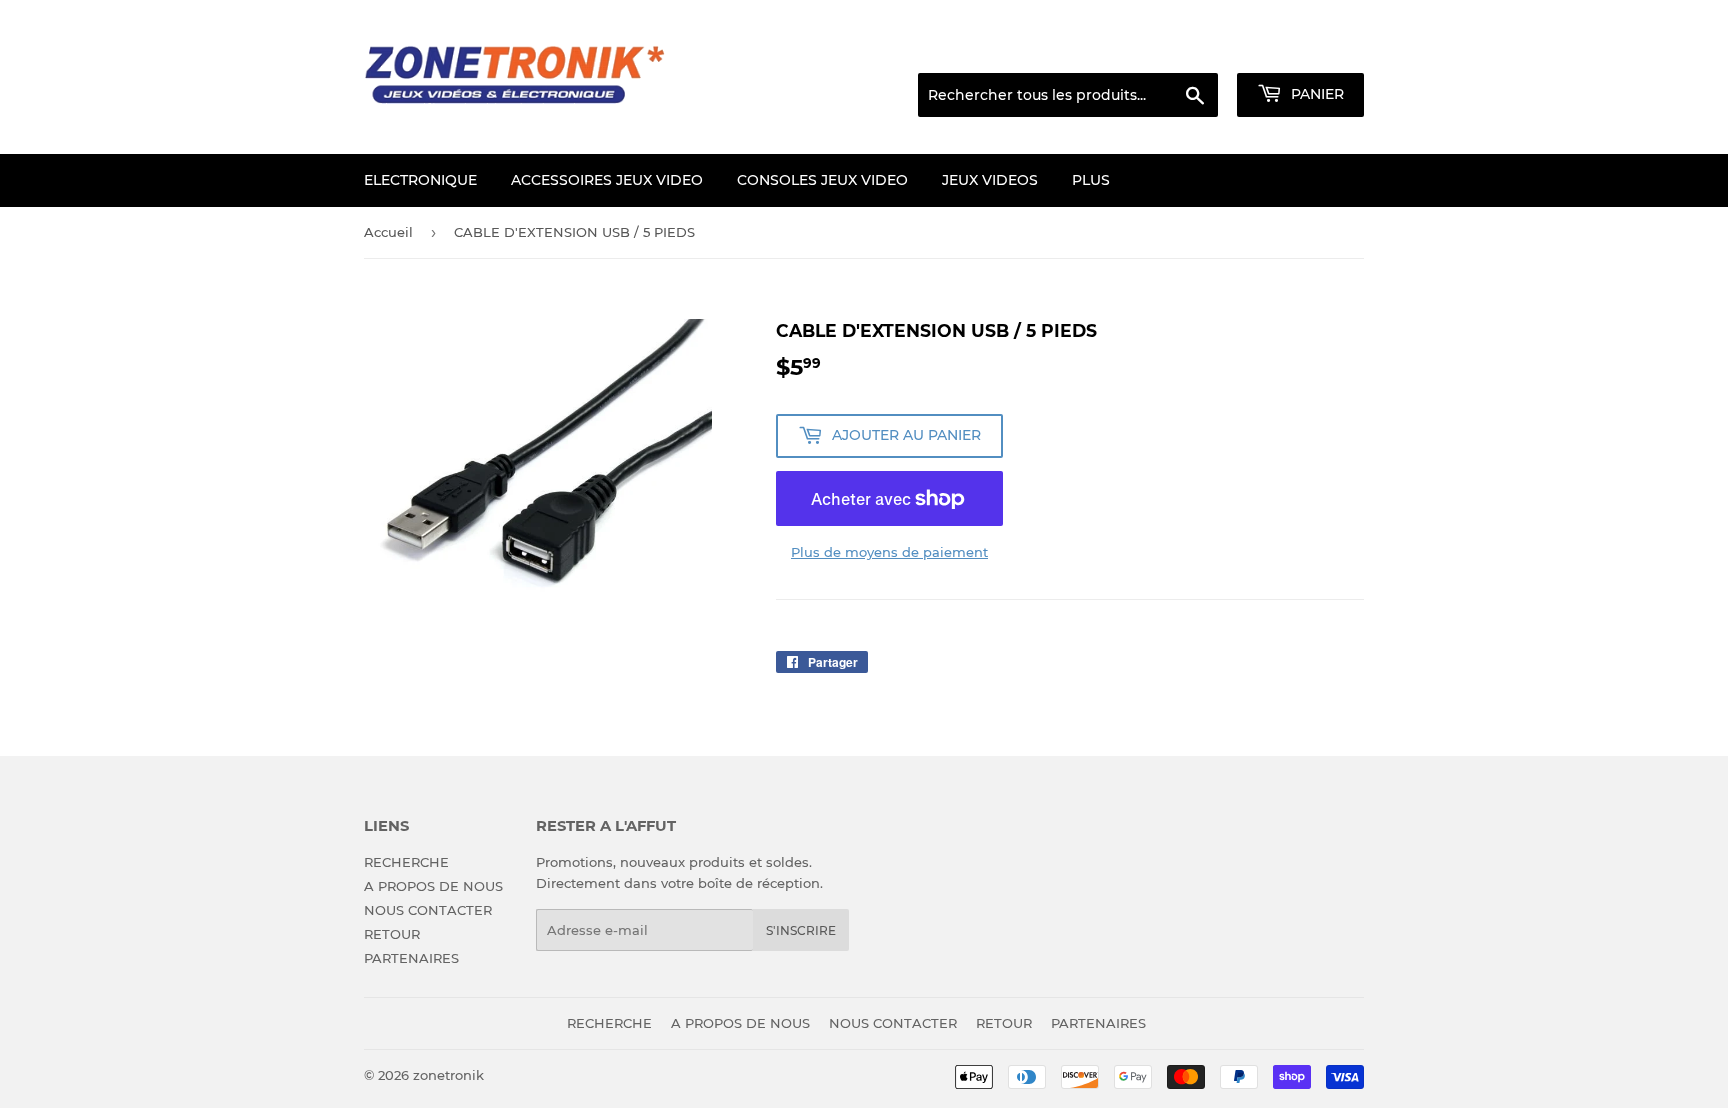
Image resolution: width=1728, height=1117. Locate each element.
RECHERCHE (406, 862)
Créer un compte (1314, 48)
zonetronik (448, 1075)
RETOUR (392, 934)
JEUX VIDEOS (990, 180)
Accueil (388, 232)
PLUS (1091, 180)
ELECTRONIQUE (420, 180)
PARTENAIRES (411, 958)
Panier (1315, 94)
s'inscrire (801, 930)
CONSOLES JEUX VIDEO (822, 180)
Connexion (1202, 48)
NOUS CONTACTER (428, 910)
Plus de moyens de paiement (889, 552)
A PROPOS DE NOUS (433, 886)
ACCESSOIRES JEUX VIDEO (607, 180)
